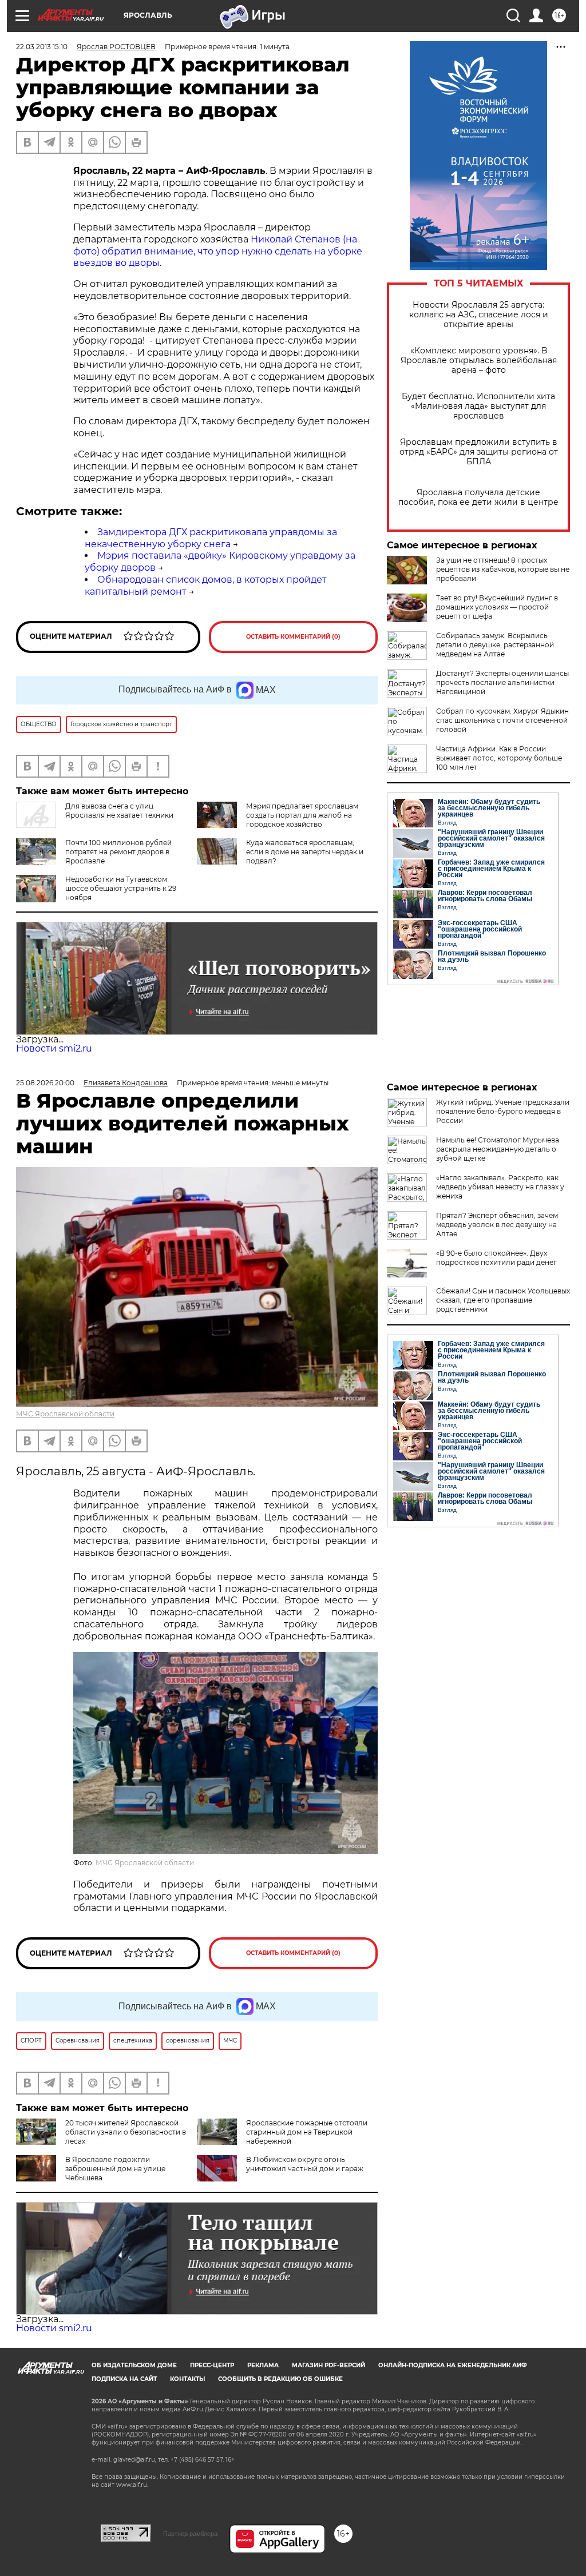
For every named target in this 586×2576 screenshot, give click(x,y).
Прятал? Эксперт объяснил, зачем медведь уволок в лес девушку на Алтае (497, 1225)
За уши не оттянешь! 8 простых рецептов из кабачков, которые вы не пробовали (503, 569)
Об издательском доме (134, 2365)
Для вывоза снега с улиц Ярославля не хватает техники (119, 811)
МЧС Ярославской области (65, 1414)
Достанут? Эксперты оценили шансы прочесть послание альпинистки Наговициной (502, 682)
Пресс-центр (212, 2365)
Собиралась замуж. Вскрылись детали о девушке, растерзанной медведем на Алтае (495, 645)
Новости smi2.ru (54, 1048)
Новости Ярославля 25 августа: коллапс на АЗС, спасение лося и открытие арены (479, 315)
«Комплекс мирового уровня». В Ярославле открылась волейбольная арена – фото (479, 361)
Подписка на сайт (124, 2379)
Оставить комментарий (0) (293, 637)
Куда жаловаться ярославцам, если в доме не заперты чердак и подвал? (305, 852)
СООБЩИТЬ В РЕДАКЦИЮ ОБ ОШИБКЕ (280, 2379)
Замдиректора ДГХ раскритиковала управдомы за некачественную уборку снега (211, 538)
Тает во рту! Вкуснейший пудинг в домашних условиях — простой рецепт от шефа (497, 607)
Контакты (187, 2379)
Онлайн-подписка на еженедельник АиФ (453, 2365)
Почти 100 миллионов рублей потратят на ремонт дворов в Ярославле (118, 852)
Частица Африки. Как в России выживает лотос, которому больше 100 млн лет (499, 758)
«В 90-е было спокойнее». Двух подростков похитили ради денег (496, 1258)
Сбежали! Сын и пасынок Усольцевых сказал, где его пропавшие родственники (503, 1300)
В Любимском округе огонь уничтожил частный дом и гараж (305, 2164)
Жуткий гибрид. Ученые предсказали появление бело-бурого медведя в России (503, 1111)
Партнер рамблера (190, 2534)
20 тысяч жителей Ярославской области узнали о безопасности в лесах (126, 2132)
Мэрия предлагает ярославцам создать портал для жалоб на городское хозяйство (302, 815)
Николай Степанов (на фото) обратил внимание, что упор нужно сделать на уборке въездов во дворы (218, 251)
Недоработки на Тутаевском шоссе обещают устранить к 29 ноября (121, 888)
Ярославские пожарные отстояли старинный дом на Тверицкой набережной (307, 2132)
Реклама (263, 2365)
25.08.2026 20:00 (45, 1083)
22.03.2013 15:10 (42, 47)
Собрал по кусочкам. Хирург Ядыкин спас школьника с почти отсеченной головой (502, 720)
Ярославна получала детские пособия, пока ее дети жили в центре (478, 497)
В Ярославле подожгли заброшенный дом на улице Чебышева (115, 2169)
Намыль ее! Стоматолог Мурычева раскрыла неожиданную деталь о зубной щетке (498, 1149)
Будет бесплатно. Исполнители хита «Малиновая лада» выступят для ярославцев (478, 406)
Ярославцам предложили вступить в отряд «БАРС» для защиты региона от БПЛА (479, 452)
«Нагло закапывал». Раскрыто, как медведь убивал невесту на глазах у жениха (500, 1187)
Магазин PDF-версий (328, 2365)
